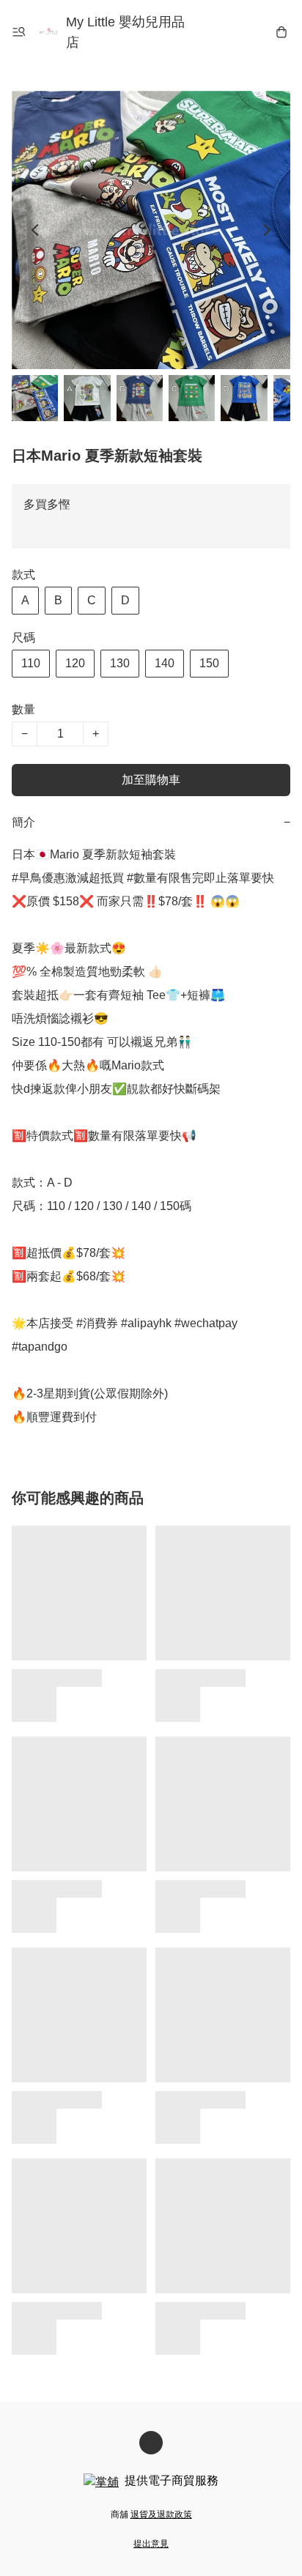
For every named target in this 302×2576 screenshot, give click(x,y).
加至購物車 (151, 780)
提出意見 (151, 2544)
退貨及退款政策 (161, 2514)
